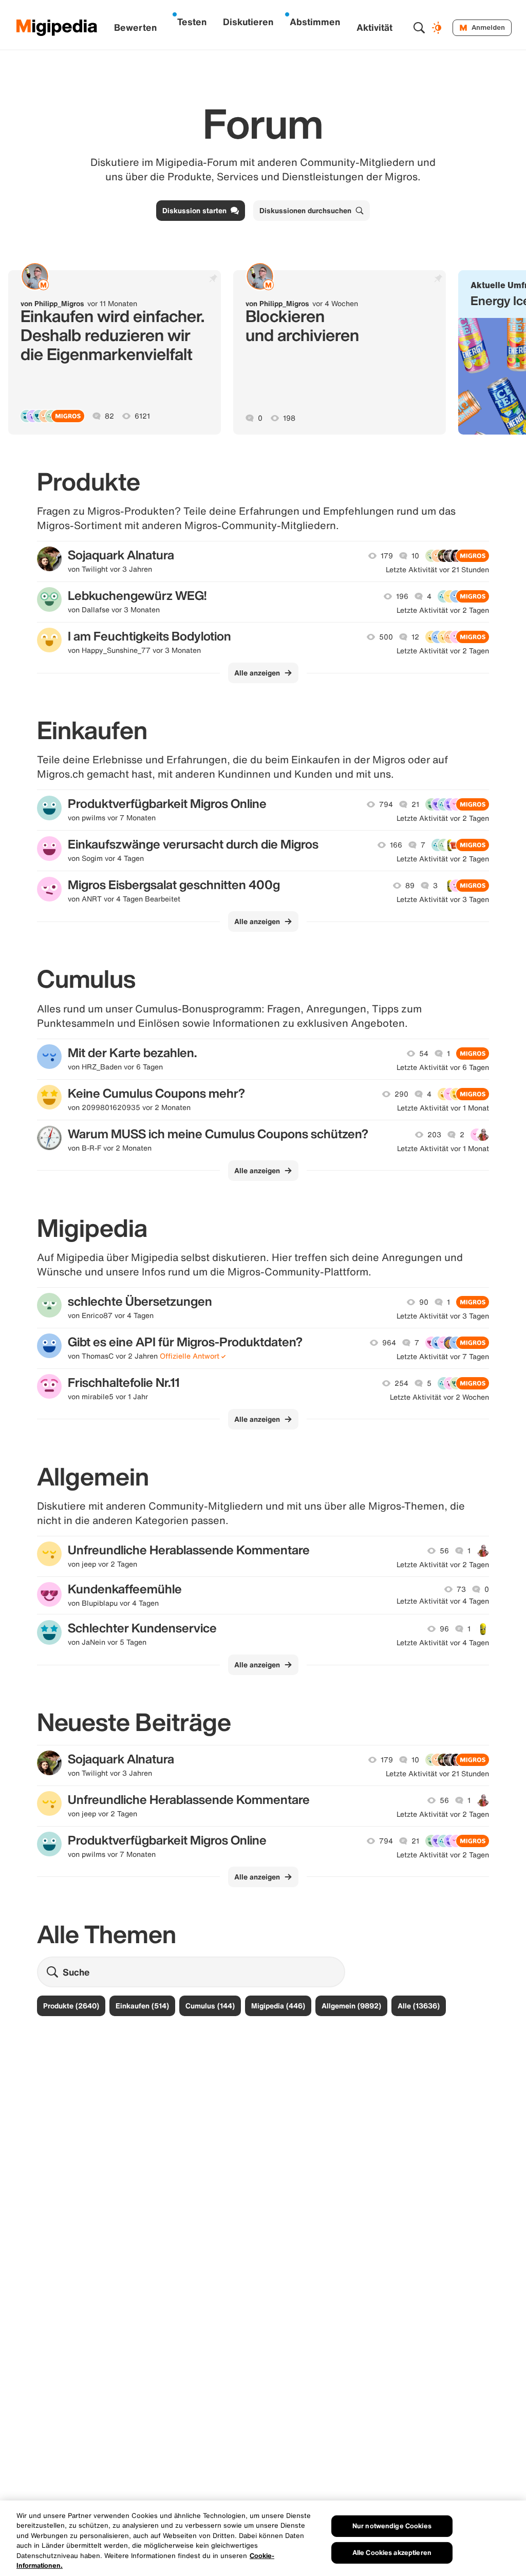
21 (415, 804)
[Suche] (419, 28)
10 (415, 556)
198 (289, 418)
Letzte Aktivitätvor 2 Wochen (439, 1397)
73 (461, 1589)
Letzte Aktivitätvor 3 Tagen (443, 899)
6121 (142, 416)
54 (424, 1054)
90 (424, 1302)
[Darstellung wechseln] (438, 28)
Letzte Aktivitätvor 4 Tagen (443, 1601)
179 (387, 556)
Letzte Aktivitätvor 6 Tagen (443, 1067)
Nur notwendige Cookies (392, 2526)
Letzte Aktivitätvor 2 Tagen (443, 610)
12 (415, 637)
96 (444, 1629)
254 (401, 1383)
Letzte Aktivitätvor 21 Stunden (437, 570)
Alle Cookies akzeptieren (392, 2553)
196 (402, 596)
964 (389, 1343)
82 (109, 416)
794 (386, 804)
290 (401, 1094)
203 (434, 1135)
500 (386, 637)
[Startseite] (57, 28)
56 (444, 1551)
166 (396, 845)
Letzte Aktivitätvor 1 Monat (443, 1108)
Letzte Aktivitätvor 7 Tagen (443, 1357)
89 (410, 886)
